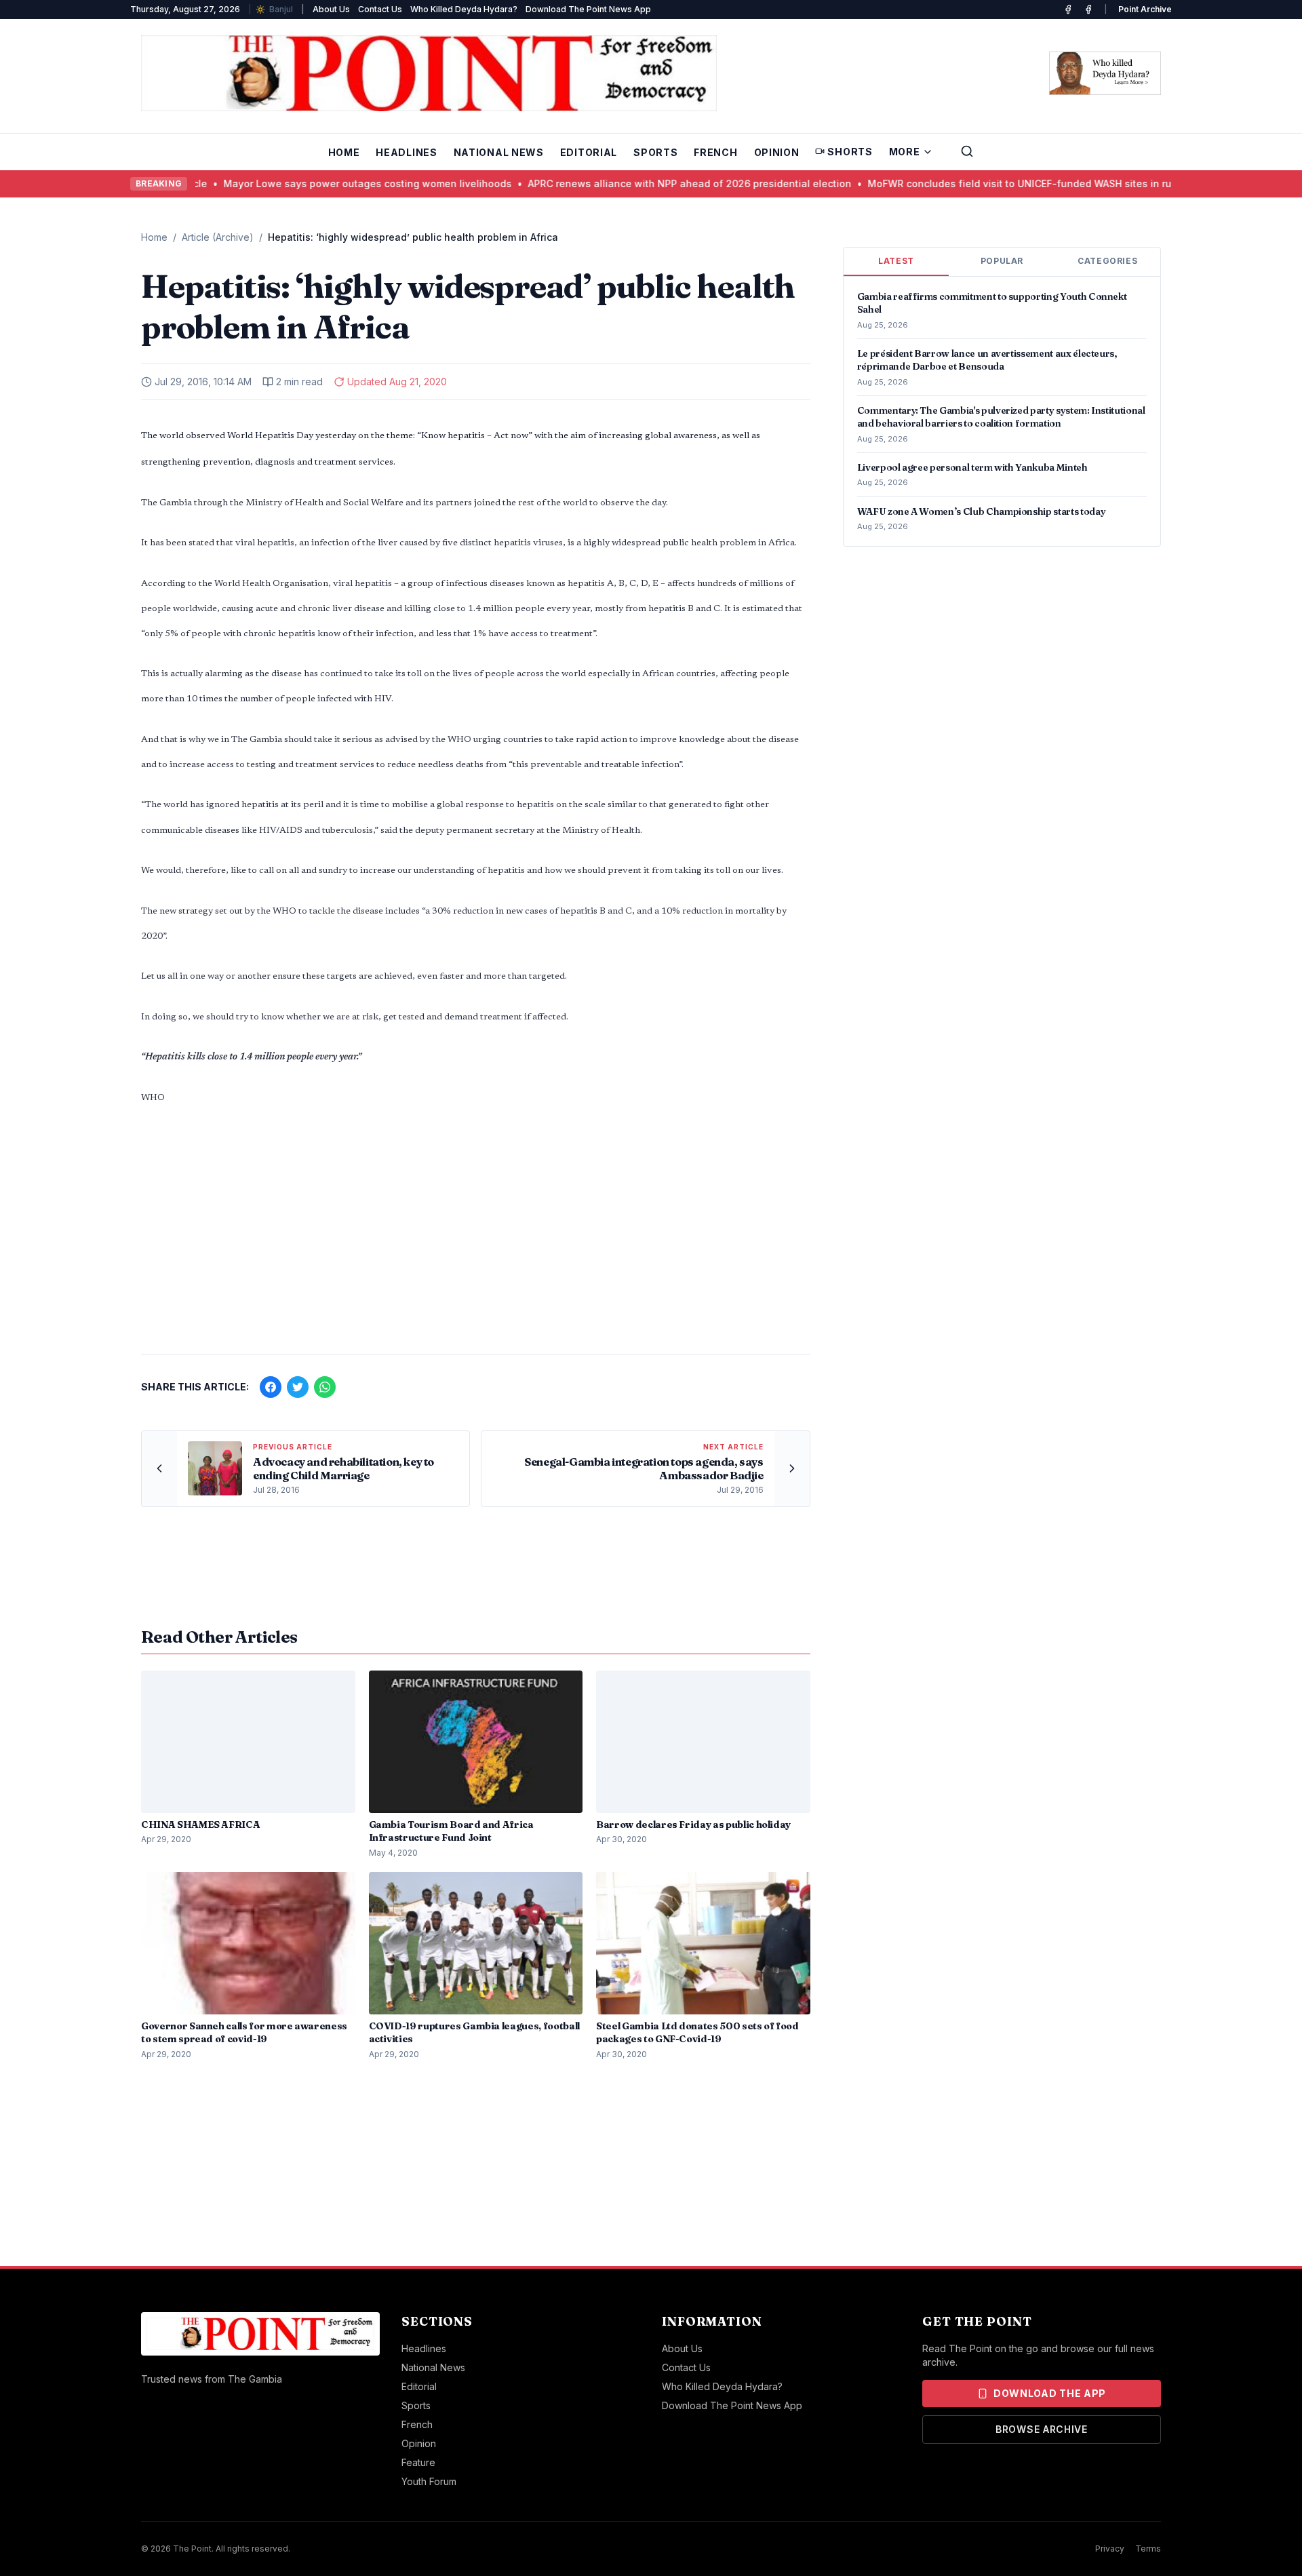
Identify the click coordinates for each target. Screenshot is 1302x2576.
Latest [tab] (896, 261)
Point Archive (1145, 9)
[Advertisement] (476, 1237)
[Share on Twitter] (298, 1387)
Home (344, 152)
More (905, 152)
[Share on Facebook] (271, 1387)
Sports (655, 152)
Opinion (777, 152)
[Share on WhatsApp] (325, 1387)
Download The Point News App (588, 9)
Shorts (850, 152)
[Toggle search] (967, 151)
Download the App (1050, 2393)
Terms (1148, 2549)
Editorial (589, 152)
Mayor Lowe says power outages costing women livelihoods (298, 183)
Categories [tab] (1107, 261)
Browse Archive (1042, 2429)
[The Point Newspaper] (1088, 9)
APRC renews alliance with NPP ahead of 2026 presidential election (620, 183)
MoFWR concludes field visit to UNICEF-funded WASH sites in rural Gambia (976, 183)
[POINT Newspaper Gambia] (1068, 9)
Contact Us (380, 9)
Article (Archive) (218, 237)
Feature (418, 2462)
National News (499, 152)
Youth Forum (429, 2481)
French (715, 152)
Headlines (406, 152)
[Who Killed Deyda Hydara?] (1105, 73)
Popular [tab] (1002, 261)
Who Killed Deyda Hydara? (464, 9)
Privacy (1110, 2549)
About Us (331, 9)
